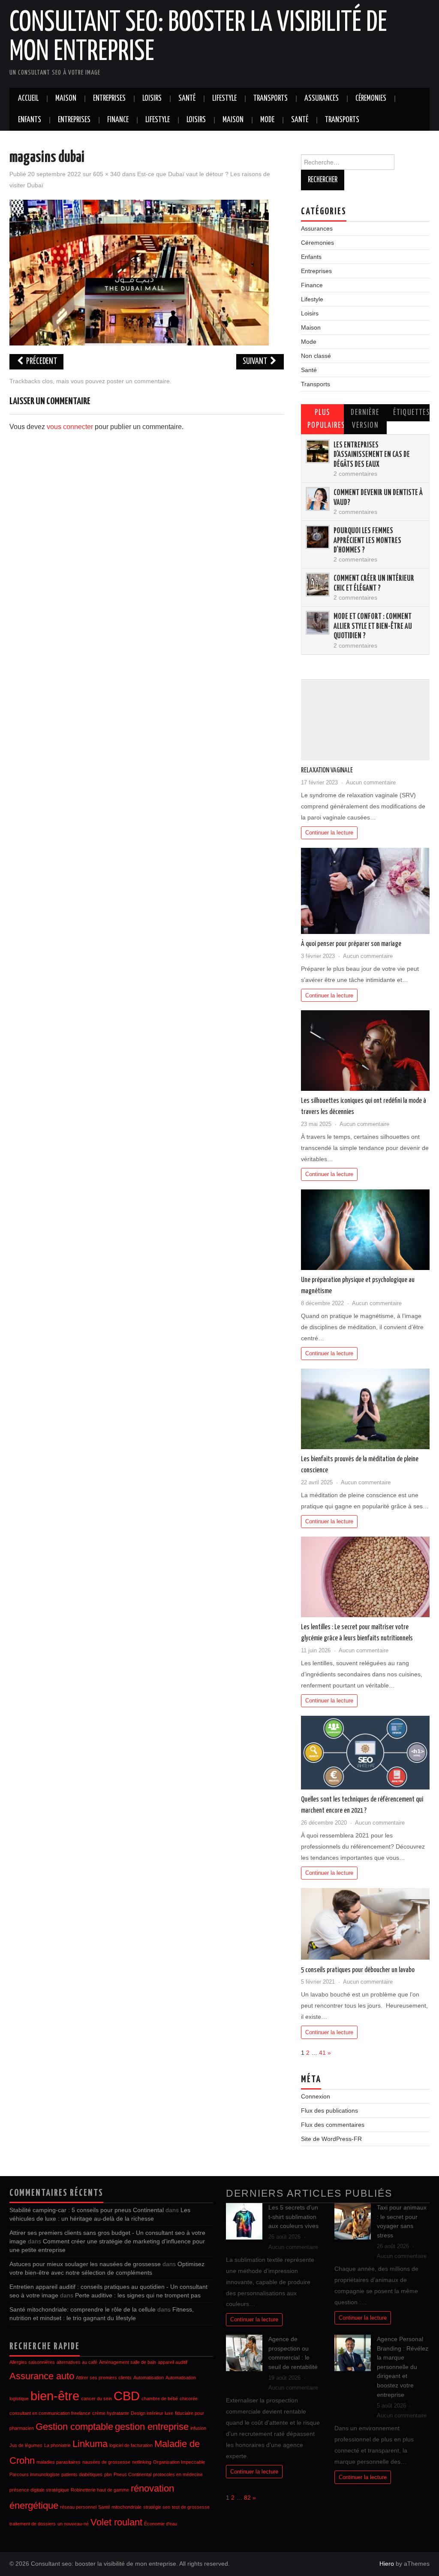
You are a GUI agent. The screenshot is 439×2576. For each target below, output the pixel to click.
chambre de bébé (160, 2399)
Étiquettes (411, 413)
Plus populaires (326, 419)
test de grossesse (191, 2507)
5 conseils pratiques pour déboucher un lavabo (358, 1970)
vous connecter (70, 427)
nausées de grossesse (106, 2462)
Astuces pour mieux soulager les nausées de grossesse (85, 2264)
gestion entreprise (152, 2427)
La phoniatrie (57, 2445)
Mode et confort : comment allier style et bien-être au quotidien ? (373, 626)
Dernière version (365, 419)
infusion (198, 2428)
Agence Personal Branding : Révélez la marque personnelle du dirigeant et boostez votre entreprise (403, 2367)
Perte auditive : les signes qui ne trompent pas (138, 2295)
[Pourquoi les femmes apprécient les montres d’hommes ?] (318, 537)
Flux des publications (329, 2111)
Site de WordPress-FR (331, 2139)
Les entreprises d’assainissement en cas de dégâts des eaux (372, 455)
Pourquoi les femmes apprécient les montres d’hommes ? (367, 541)
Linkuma (90, 2444)
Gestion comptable (74, 2427)
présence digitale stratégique (39, 2490)
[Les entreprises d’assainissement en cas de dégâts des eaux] (318, 451)
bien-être (55, 2396)
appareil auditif (173, 2362)
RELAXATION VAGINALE (328, 770)
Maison (66, 99)
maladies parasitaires (59, 2462)
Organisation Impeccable (179, 2462)
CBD (127, 2396)
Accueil (28, 99)
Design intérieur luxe (152, 2413)
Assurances (322, 99)
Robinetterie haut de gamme (100, 2490)
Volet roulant (116, 2522)
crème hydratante (111, 2413)
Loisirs (152, 99)
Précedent (41, 362)
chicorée (189, 2399)
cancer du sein (96, 2399)
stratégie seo (157, 2507)
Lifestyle (224, 99)
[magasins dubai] (139, 272)
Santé (187, 99)
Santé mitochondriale (120, 2507)
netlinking (142, 2462)
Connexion (316, 2096)
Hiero (387, 2564)
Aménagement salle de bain (128, 2362)
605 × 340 (107, 174)
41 (322, 2053)
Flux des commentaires (333, 2125)
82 (247, 2498)
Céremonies (371, 99)
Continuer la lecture (329, 833)
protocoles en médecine (178, 2474)
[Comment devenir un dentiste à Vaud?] (318, 499)
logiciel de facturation (131, 2445)
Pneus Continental (132, 2474)
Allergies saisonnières (32, 2362)
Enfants (30, 120)
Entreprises (109, 99)
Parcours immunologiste (35, 2474)
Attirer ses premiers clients (104, 2378)
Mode (267, 120)
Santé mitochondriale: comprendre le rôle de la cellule (83, 2309)
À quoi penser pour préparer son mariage (351, 944)
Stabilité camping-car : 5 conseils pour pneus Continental (87, 2210)
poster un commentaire (138, 381)
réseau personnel (78, 2507)
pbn (108, 2474)
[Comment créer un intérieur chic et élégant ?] (318, 585)
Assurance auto (42, 2376)
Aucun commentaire (371, 782)
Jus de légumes (26, 2445)
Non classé (316, 356)
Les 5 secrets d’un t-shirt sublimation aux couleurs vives (293, 2217)
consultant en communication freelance (50, 2413)
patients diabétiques (82, 2474)
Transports (271, 99)
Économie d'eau (161, 2524)
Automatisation (149, 2378)
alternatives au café (77, 2362)
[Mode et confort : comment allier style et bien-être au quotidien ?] (318, 623)
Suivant (256, 362)
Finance (118, 120)
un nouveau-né (73, 2524)
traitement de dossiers (33, 2524)
